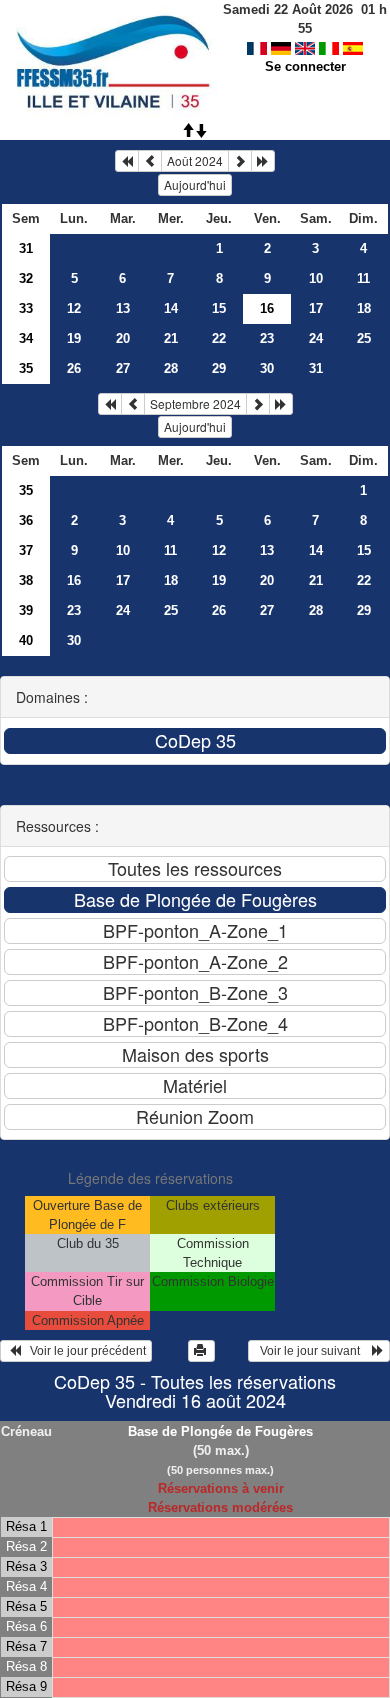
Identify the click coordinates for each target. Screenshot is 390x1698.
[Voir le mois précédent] (150, 161)
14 (171, 308)
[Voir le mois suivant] (240, 161)
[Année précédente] (127, 161)
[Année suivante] (263, 161)
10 (316, 278)
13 (123, 308)
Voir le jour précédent (83, 1351)
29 (219, 368)
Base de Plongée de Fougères (220, 1431)
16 (74, 580)
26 (74, 368)
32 (26, 278)
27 (123, 368)
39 (26, 610)
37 (26, 550)
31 (26, 248)
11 (363, 278)
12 (74, 308)
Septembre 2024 (195, 403)
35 (26, 368)
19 (74, 338)
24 (316, 338)
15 (219, 308)
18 (364, 308)
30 (267, 368)
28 (171, 368)
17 (316, 308)
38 (26, 580)
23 (267, 338)
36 (26, 520)
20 (123, 338)
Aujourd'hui (195, 184)
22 (219, 338)
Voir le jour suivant (313, 1351)
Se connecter (305, 66)
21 (171, 338)
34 (26, 338)
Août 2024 (195, 160)
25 (364, 338)
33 (26, 308)
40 (26, 640)
